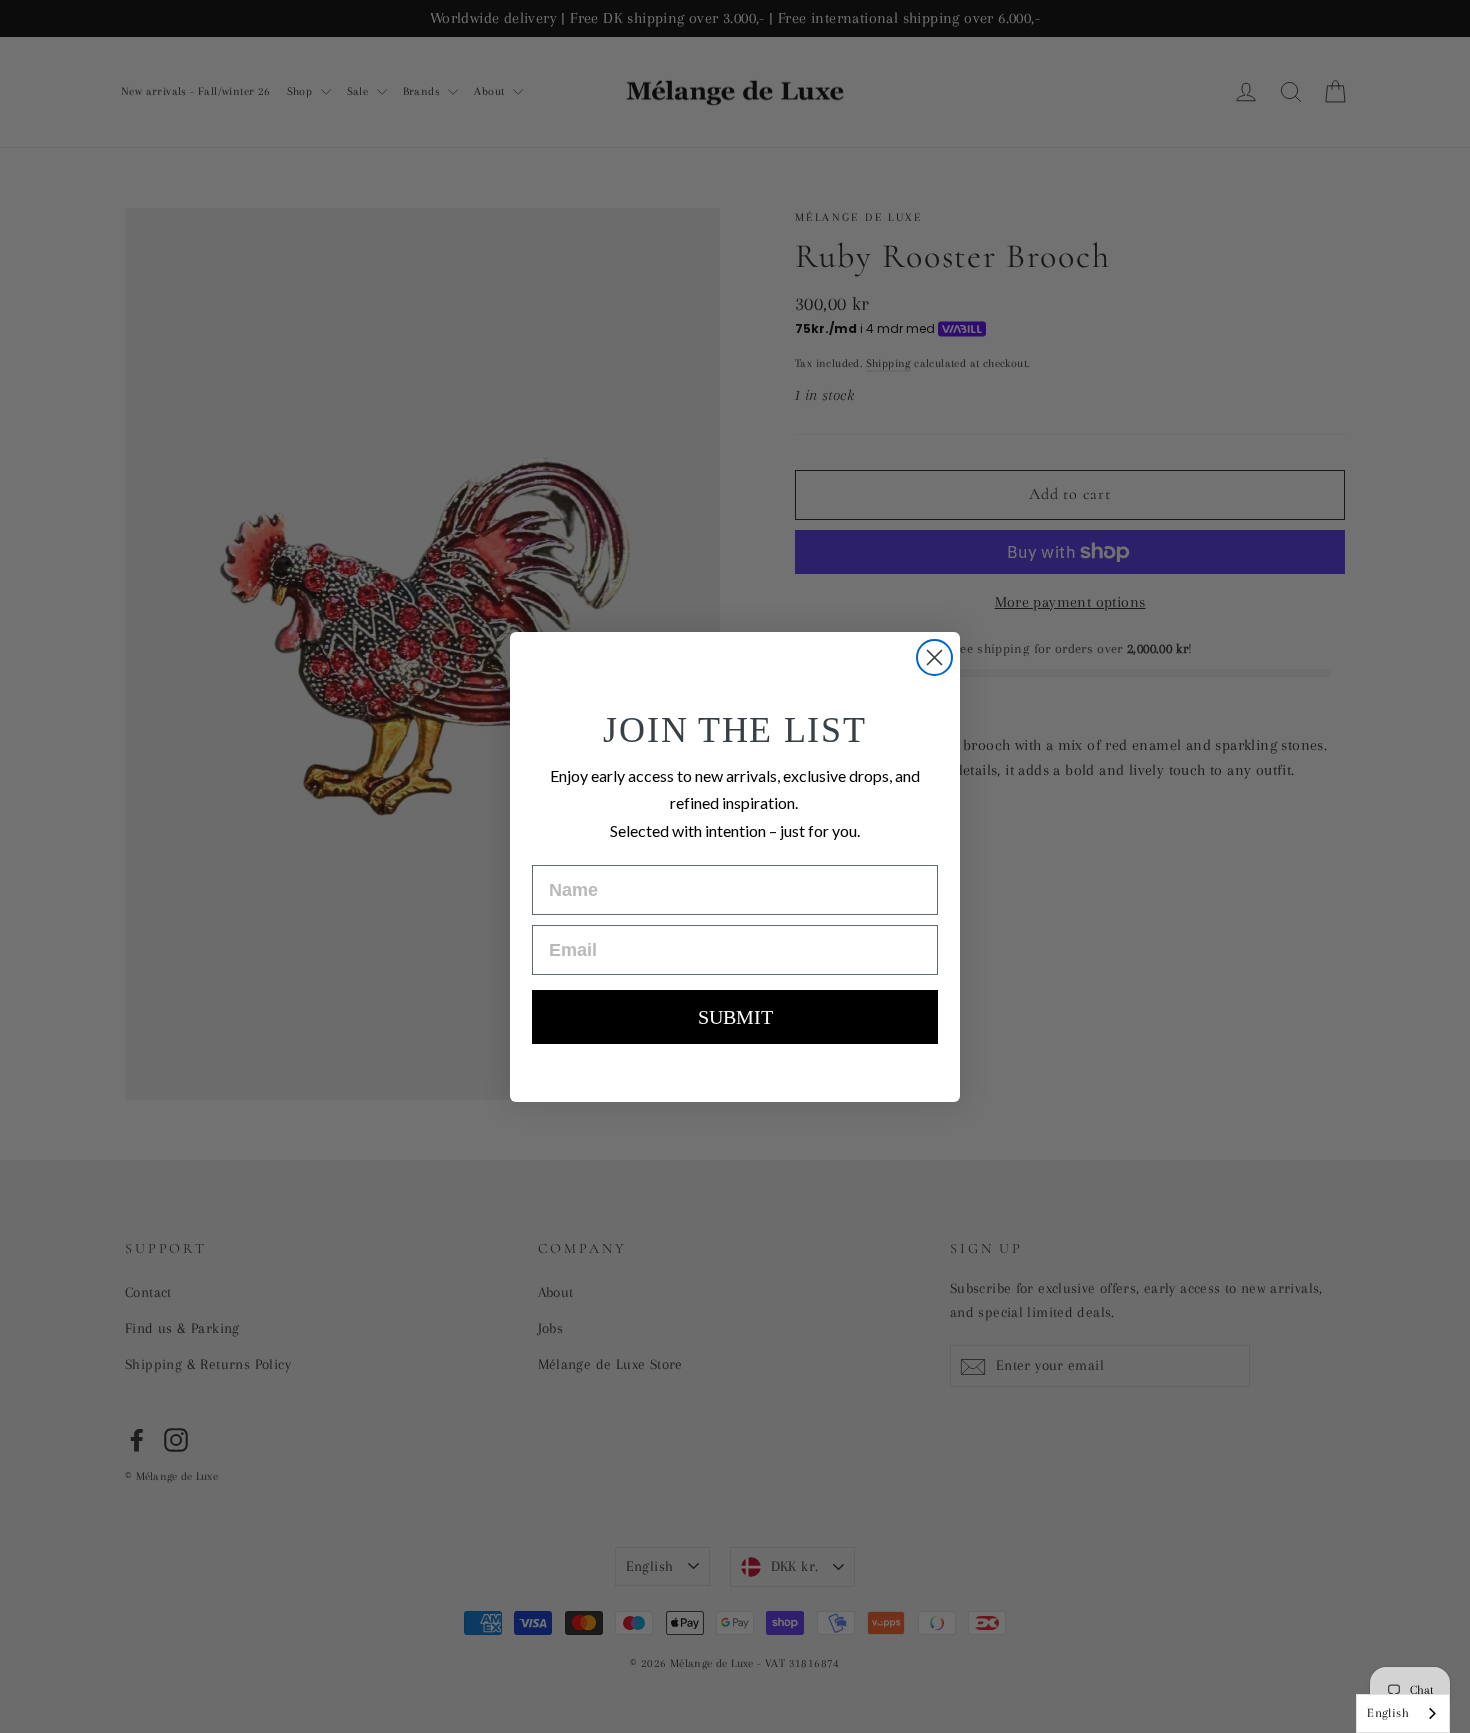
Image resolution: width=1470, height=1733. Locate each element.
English (1388, 1713)
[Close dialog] (934, 657)
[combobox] (1403, 1713)
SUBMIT (735, 1017)
